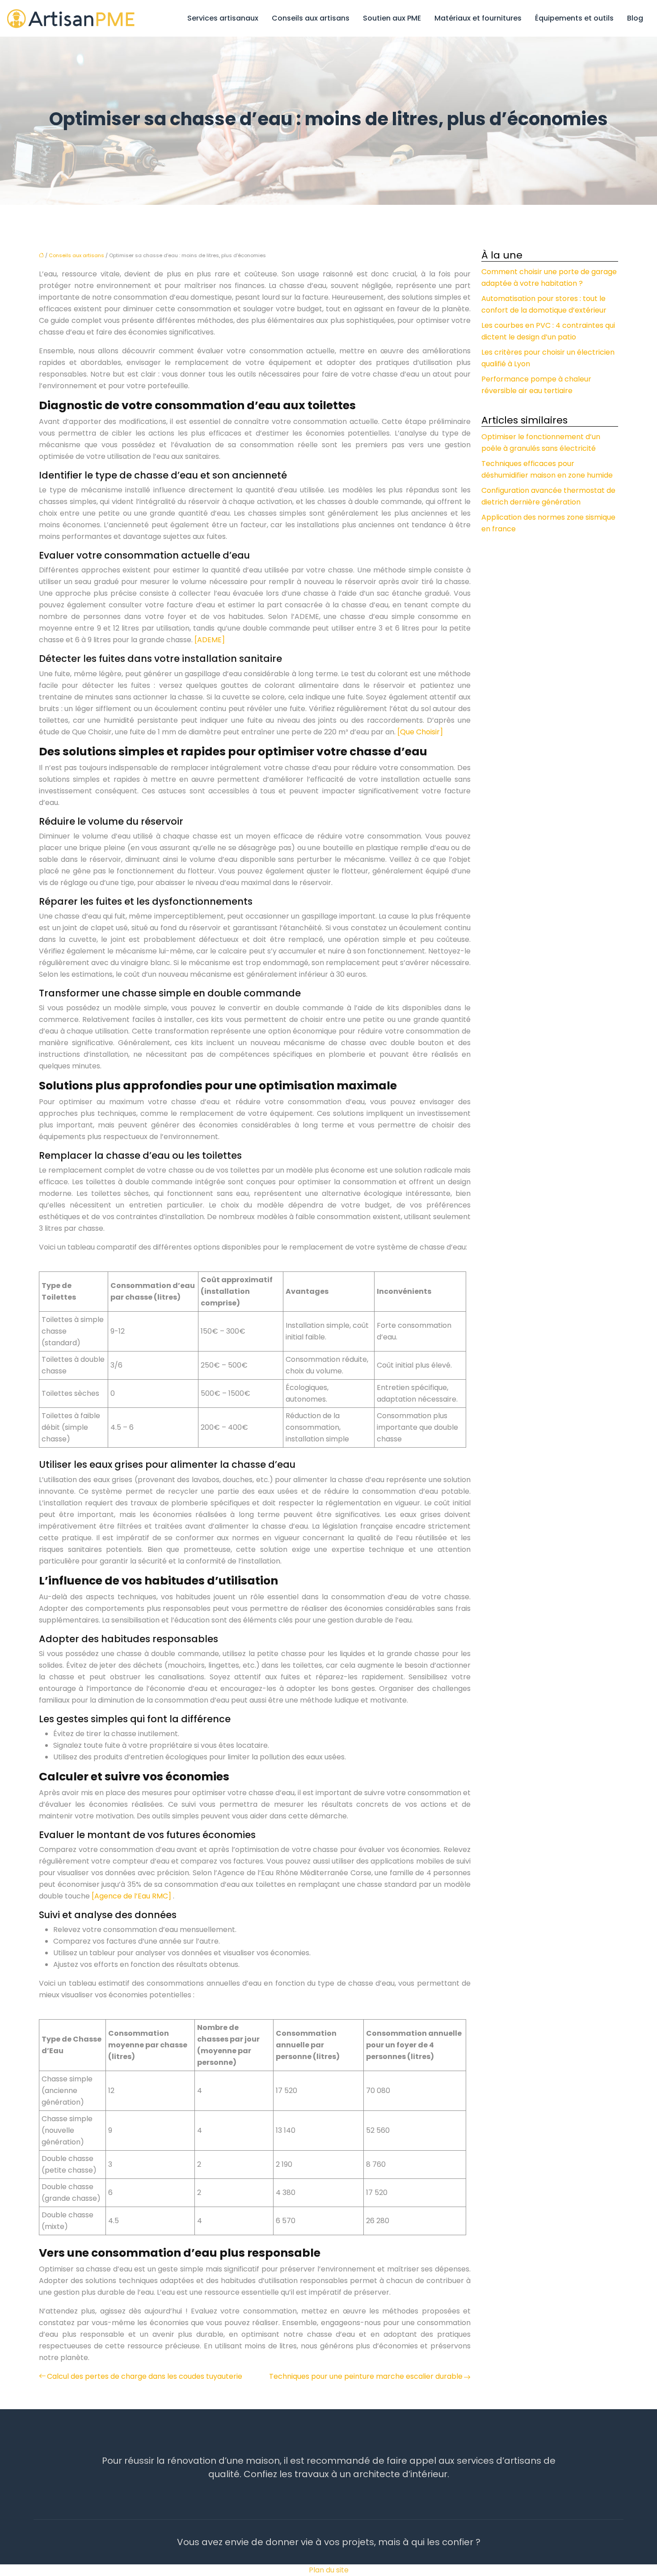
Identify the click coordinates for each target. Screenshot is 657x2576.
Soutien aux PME (392, 18)
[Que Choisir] (420, 732)
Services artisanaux (223, 18)
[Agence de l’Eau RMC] (132, 1896)
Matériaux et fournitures (478, 18)
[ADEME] (210, 640)
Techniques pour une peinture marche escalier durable (366, 2376)
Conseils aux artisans (311, 18)
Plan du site (329, 2570)
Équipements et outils (574, 18)
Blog (635, 18)
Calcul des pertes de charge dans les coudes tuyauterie (145, 2376)
